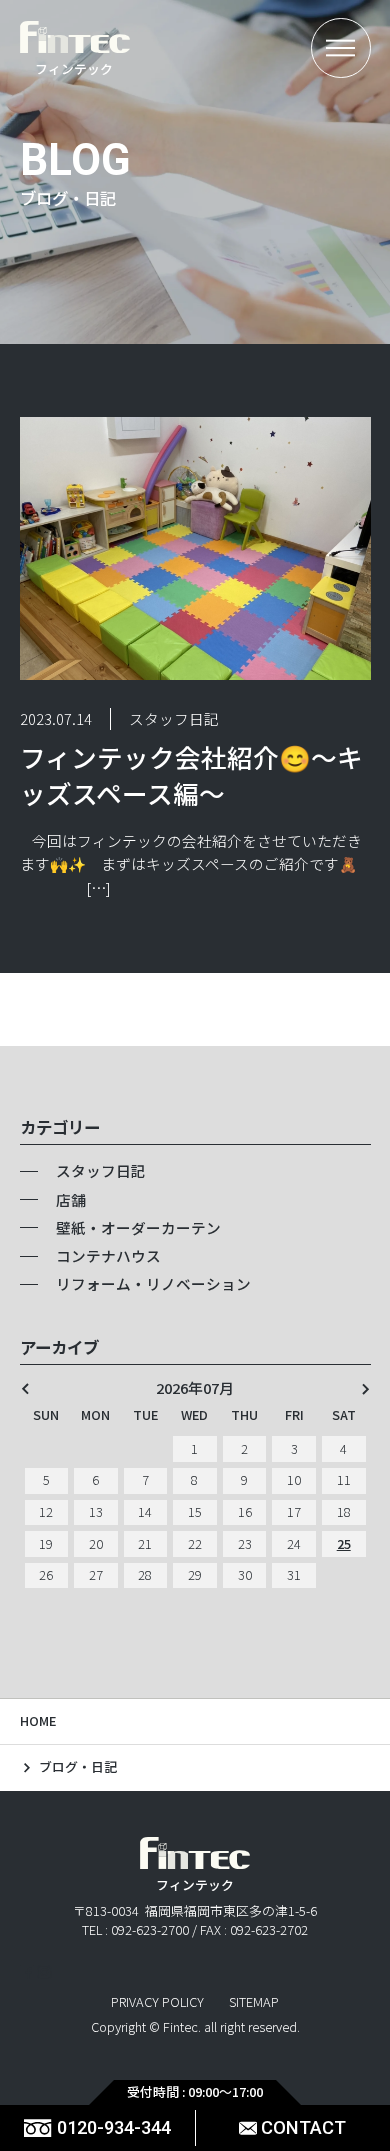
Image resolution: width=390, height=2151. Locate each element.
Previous (25, 1388)
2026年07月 (195, 1388)
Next (365, 1388)
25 (344, 1543)
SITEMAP (254, 2002)
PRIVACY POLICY (157, 2002)
